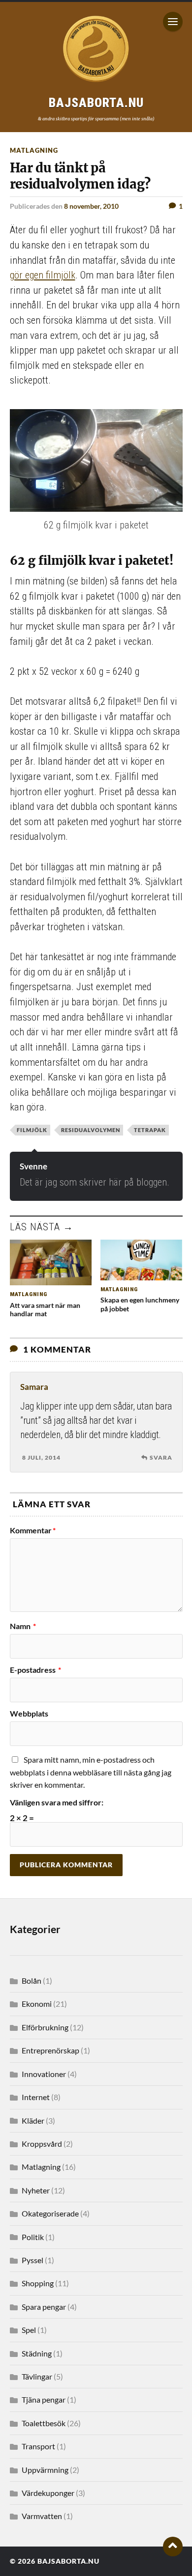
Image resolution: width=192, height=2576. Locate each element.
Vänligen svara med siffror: (57, 1802)
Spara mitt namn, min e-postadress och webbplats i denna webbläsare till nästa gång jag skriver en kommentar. (91, 1772)
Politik (33, 2237)
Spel (29, 2330)
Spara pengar (44, 2307)
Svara (161, 1457)
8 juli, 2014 (41, 1457)
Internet (36, 2097)
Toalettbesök (44, 2423)
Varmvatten (42, 2516)
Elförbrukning (45, 2027)
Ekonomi (37, 2004)
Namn (23, 1626)
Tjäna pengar (44, 2399)
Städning (37, 2353)
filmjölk (32, 1130)
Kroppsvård (42, 2144)
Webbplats (29, 1714)
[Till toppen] (173, 2547)
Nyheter (36, 2190)
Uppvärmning (45, 2470)
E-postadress (35, 1670)
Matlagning (34, 150)
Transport (38, 2446)
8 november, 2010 (91, 206)
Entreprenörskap (50, 2050)
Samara (34, 1387)
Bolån (32, 1980)
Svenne (33, 1166)
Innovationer (44, 2074)
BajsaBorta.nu (68, 2561)
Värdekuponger (48, 2493)
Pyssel (32, 2260)
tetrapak (150, 1130)
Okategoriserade (50, 2213)
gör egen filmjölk (43, 275)
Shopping (38, 2283)
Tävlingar (37, 2376)
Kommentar (33, 1530)
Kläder (33, 2120)
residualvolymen (91, 1130)
